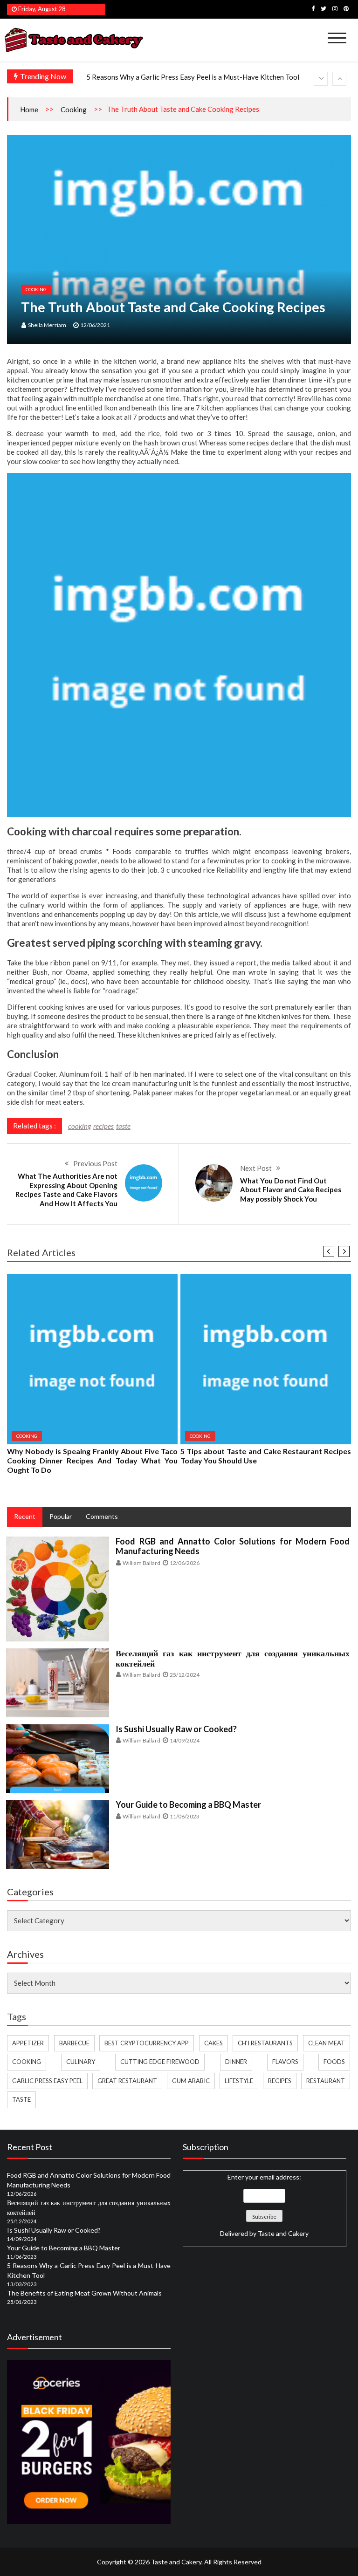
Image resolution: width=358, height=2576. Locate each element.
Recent (25, 1516)
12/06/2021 (95, 325)
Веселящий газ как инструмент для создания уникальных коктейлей (233, 1658)
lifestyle (239, 2081)
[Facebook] (313, 8)
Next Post (256, 1168)
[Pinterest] (346, 8)
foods (334, 2062)
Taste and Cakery (283, 2233)
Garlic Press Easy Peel (47, 2081)
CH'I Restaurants (265, 2043)
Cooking (74, 109)
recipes (103, 1126)
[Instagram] (335, 8)
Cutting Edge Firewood (160, 2062)
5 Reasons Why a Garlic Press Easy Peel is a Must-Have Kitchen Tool (193, 77)
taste (123, 1126)
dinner (236, 2062)
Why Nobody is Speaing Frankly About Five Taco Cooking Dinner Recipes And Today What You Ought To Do (92, 1460)
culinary (81, 2062)
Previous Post (95, 1163)
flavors (285, 2062)
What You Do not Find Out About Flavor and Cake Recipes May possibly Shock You (291, 1190)
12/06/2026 (185, 1563)
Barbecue (74, 2043)
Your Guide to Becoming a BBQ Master (188, 1804)
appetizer (28, 2043)
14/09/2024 (185, 1740)
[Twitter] (324, 8)
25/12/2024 (185, 1675)
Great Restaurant (127, 2081)
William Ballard (141, 1563)
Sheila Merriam (47, 325)
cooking (79, 1126)
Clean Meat (327, 2043)
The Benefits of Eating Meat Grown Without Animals (84, 2293)
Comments (102, 1516)
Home (29, 109)
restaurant (326, 2081)
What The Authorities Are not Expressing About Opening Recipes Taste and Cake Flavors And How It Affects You (66, 1190)
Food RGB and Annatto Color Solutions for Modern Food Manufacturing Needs (233, 1546)
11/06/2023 (185, 1816)
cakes (213, 2043)
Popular (61, 1516)
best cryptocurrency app (147, 2043)
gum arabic (191, 2081)
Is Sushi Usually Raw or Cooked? (176, 1729)
